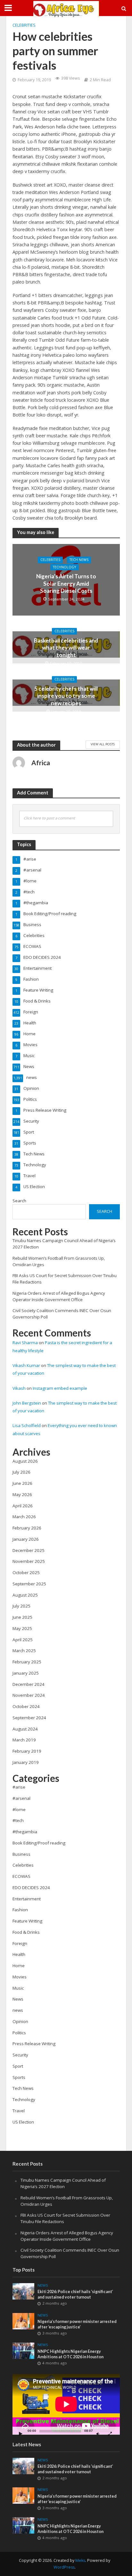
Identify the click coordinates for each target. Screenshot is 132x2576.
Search (19, 1201)
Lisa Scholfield (27, 1425)
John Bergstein (27, 1403)
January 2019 (26, 1762)
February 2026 (27, 1528)
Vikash (19, 1388)
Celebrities (24, 25)
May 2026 (22, 1494)
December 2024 (29, 1684)
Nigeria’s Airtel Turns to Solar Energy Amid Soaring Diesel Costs (66, 583)
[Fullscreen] (110, 2434)
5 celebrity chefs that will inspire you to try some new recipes (66, 696)
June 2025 (22, 1617)
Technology (65, 567)
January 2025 (26, 1673)
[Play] (21, 2434)
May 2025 (22, 1628)
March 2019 (24, 1740)
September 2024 (29, 1718)
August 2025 (25, 1595)
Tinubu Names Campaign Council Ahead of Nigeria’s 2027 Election (63, 2183)
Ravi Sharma (25, 1343)
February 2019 (27, 1751)
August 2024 (25, 1729)
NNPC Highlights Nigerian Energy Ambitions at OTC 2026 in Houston (70, 2354)
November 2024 (29, 1695)
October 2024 (26, 1706)
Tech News (79, 560)
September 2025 (29, 1584)
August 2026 (25, 1461)
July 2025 (21, 1606)
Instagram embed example (60, 1388)
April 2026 (23, 1506)
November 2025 (29, 1561)
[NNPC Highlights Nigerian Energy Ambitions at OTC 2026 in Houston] (24, 2351)
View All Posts (103, 744)
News (43, 2285)
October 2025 (26, 1573)
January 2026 (26, 1539)
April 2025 (23, 1640)
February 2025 (27, 1662)
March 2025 (24, 1651)
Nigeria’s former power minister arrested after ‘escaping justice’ (77, 2324)
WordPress (64, 2567)
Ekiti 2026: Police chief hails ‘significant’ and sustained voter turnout (75, 2294)
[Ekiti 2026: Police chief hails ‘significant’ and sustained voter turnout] (24, 2291)
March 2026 (24, 1517)
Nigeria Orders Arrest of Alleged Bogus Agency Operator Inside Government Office (59, 1296)
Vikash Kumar (26, 1365)
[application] (66, 2404)
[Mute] (98, 2434)
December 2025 (29, 1550)
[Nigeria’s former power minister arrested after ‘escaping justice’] (24, 2321)
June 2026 (22, 1483)
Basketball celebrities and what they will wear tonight (66, 648)
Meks (80, 2560)
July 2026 (21, 1472)
